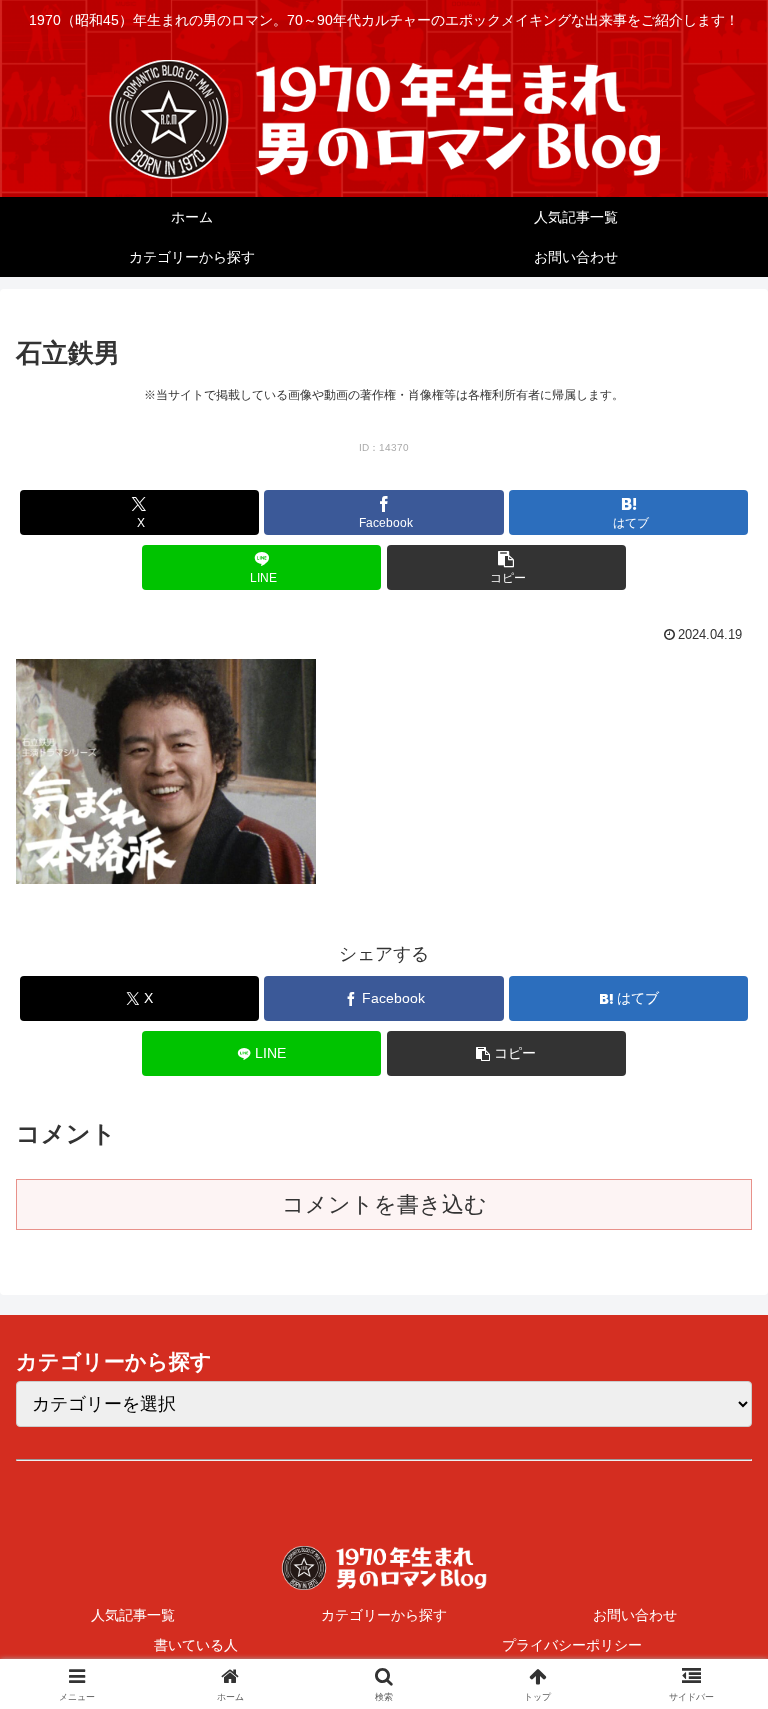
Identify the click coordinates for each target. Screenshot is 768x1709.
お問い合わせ (635, 1615)
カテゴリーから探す (384, 1615)
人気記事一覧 (133, 1615)
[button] (506, 567)
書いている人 (196, 1645)
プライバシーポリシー (572, 1645)
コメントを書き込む (384, 1204)
